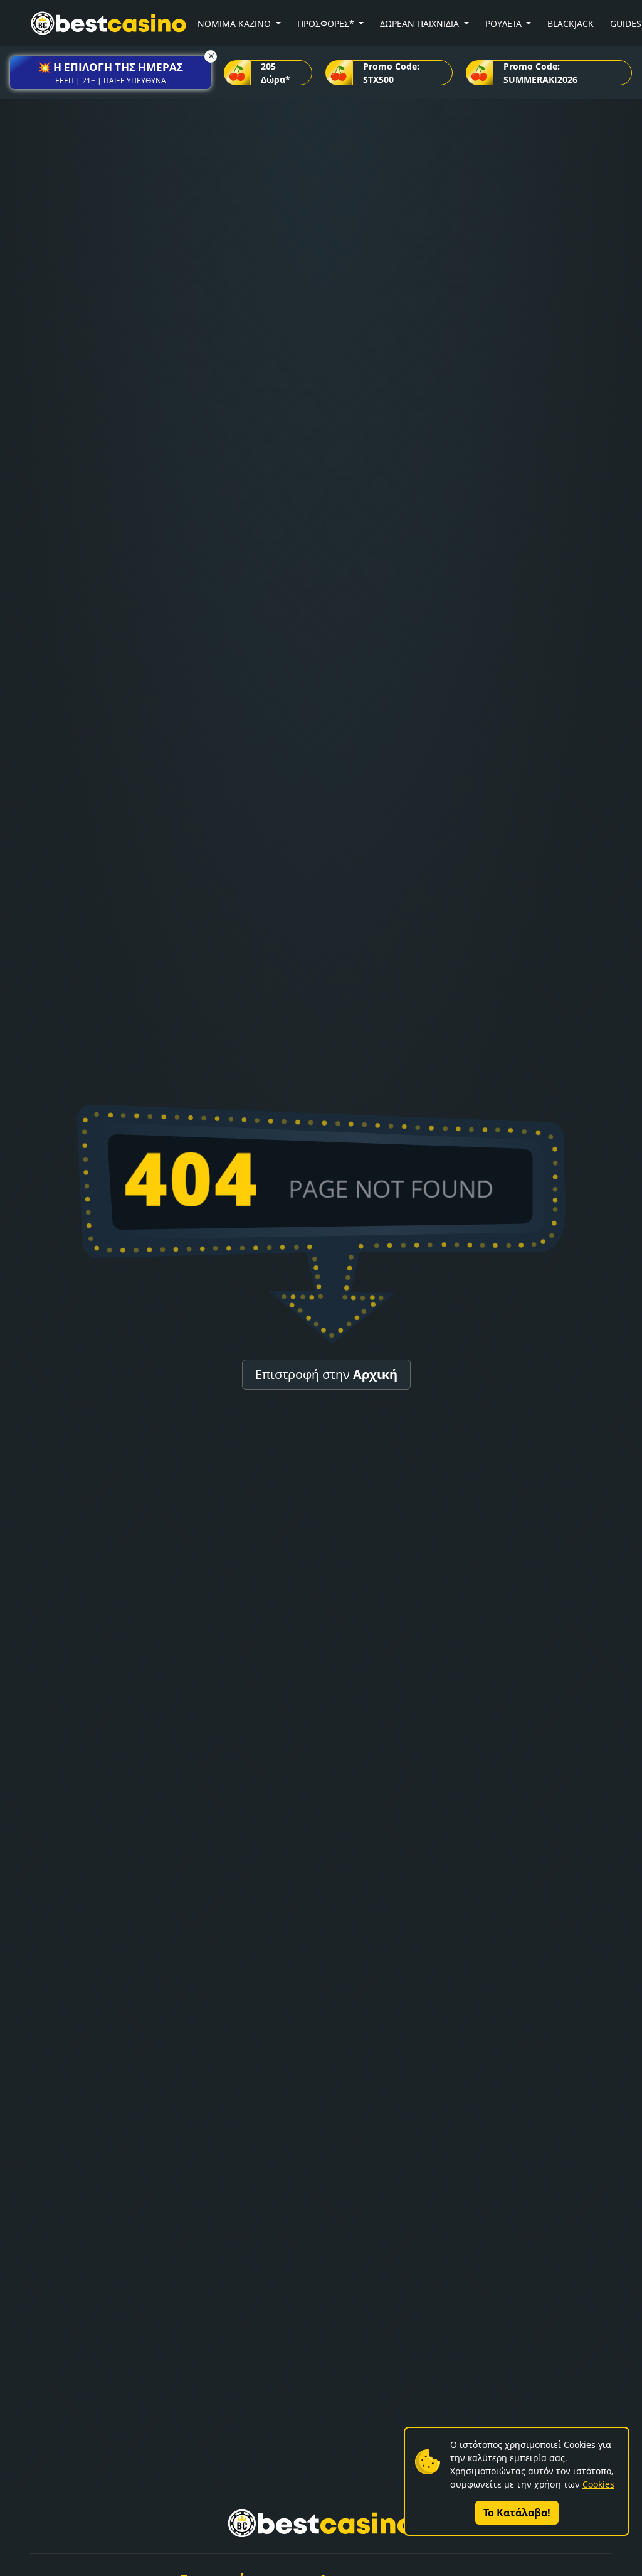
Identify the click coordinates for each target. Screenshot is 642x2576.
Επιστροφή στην (326, 1374)
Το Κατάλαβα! (517, 2513)
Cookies (598, 2484)
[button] (110, 73)
